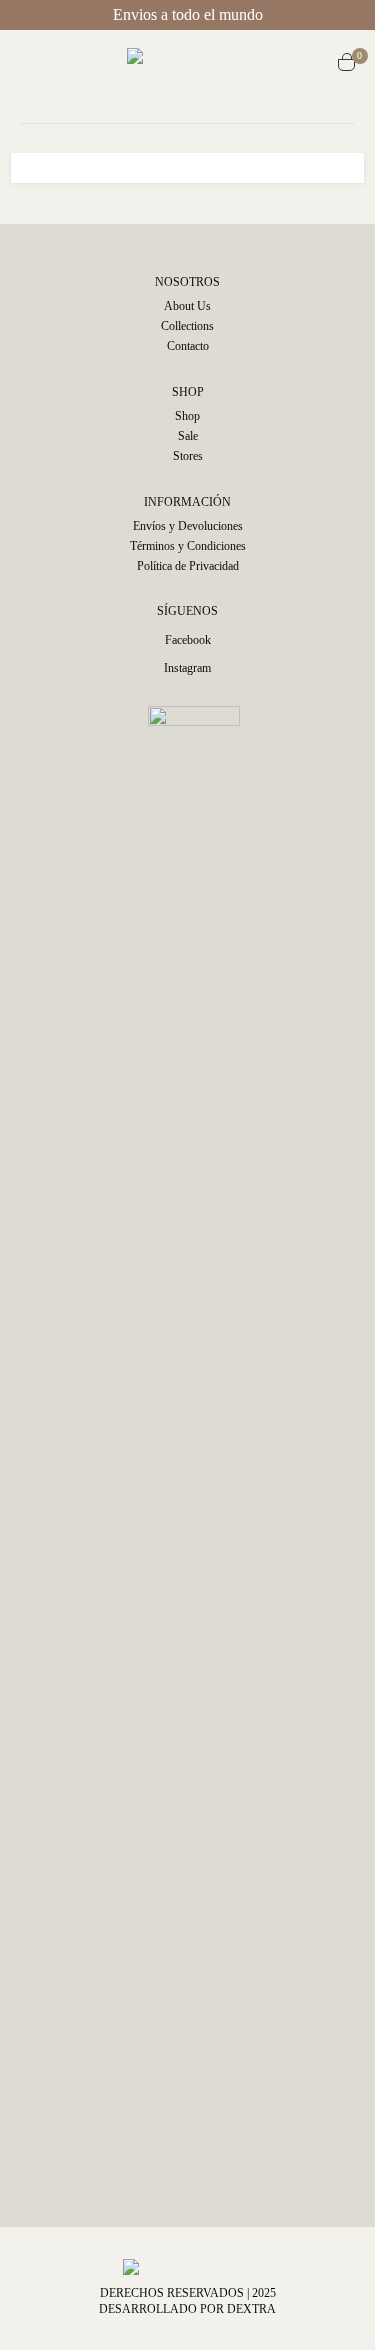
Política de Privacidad (188, 566)
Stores (188, 456)
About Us (187, 306)
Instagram (187, 668)
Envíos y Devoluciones (188, 526)
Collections (187, 326)
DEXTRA (251, 2309)
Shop (187, 416)
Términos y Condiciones (188, 546)
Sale (188, 436)
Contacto (188, 346)
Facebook (188, 640)
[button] (38, 65)
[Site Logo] (197, 65)
